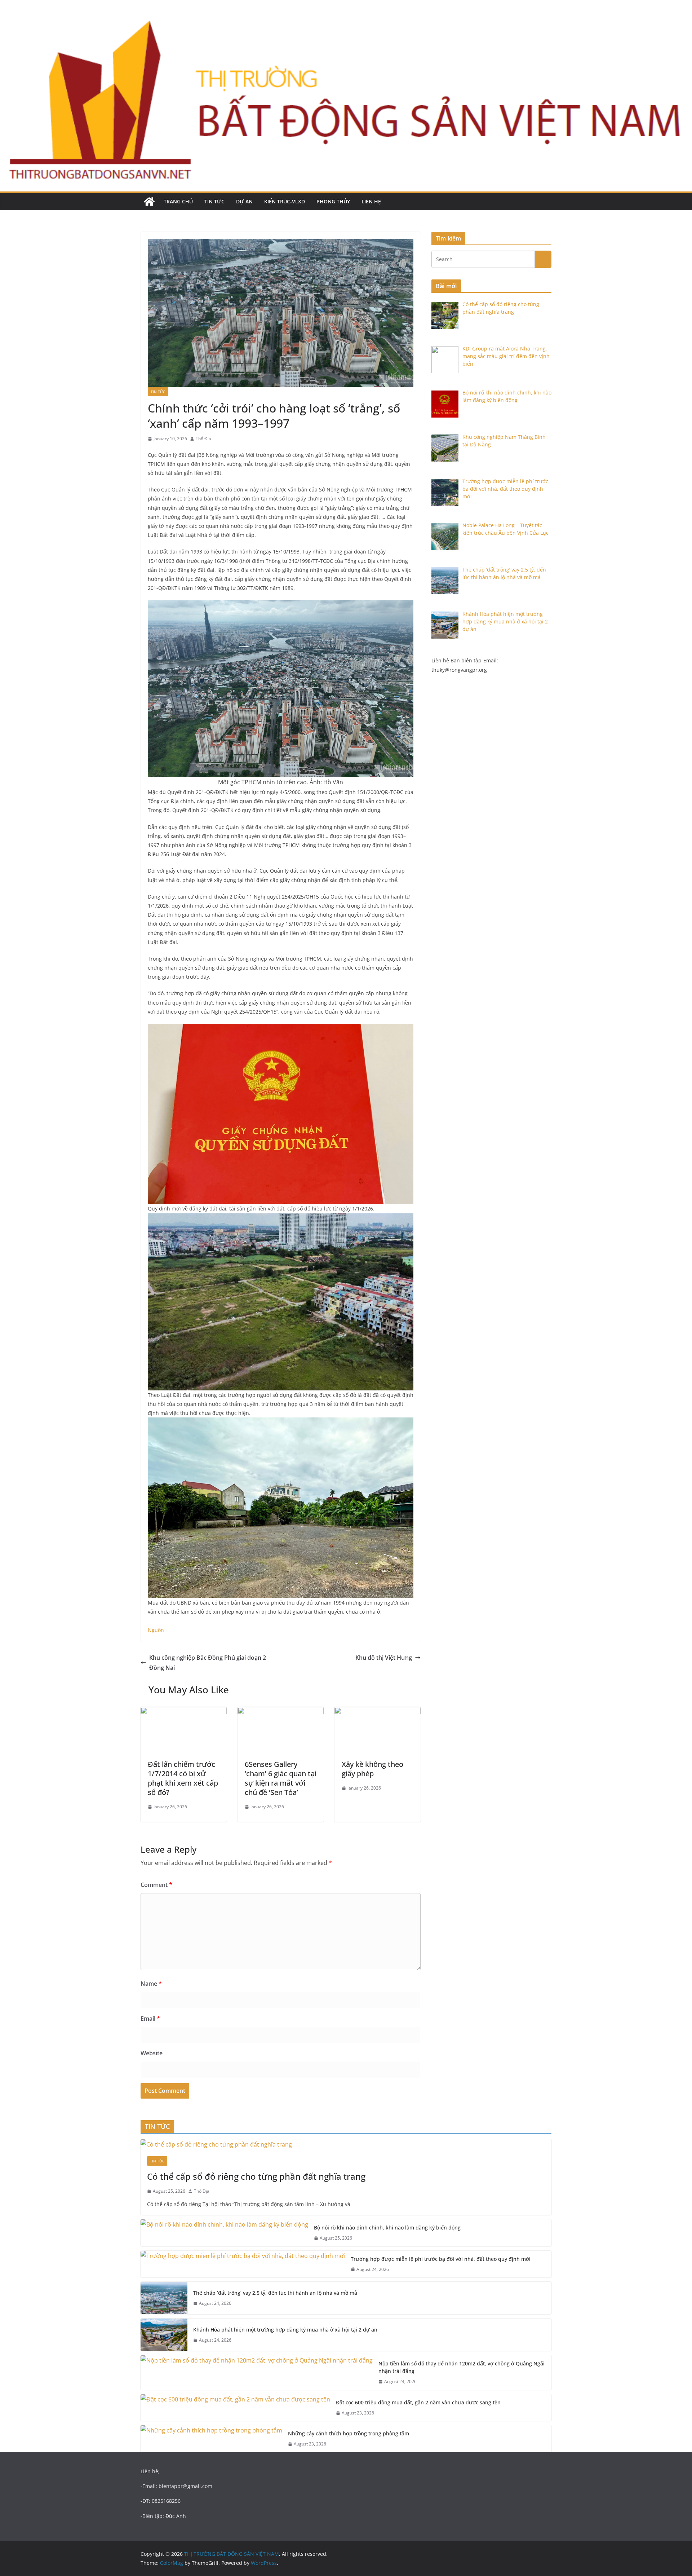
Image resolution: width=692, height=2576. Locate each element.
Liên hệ (371, 201)
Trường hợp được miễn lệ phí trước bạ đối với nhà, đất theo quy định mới (441, 2259)
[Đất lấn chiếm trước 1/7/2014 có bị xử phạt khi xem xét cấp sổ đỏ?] (184, 1712)
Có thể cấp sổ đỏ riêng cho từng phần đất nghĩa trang (256, 2176)
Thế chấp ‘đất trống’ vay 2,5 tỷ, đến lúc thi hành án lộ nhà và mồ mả (275, 2293)
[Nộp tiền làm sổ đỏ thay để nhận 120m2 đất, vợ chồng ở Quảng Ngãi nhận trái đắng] (257, 2373)
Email (150, 2019)
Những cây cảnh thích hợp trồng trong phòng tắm (349, 2433)
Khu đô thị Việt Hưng (384, 1658)
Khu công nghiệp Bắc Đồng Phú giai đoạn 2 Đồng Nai (208, 1663)
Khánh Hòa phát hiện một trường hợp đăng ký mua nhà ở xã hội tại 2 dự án (285, 2330)
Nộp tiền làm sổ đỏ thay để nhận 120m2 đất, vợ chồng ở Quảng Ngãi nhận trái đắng (462, 2367)
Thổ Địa (203, 439)
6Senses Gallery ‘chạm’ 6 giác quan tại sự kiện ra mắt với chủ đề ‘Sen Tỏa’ (281, 1778)
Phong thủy (333, 201)
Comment (156, 1885)
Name (151, 1984)
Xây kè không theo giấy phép (372, 1769)
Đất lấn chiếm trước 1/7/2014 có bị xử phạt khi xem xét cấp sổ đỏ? (183, 1778)
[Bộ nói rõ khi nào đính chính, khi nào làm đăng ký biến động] (224, 2233)
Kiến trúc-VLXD (285, 201)
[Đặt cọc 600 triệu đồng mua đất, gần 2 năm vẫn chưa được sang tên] (235, 2408)
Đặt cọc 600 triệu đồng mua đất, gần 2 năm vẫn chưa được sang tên (418, 2402)
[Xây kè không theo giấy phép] (378, 1712)
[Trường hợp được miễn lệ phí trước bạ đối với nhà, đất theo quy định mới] (243, 2264)
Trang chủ (178, 201)
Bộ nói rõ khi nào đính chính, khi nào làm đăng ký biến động (387, 2227)
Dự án (244, 201)
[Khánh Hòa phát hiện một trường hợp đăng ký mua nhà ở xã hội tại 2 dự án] (164, 2335)
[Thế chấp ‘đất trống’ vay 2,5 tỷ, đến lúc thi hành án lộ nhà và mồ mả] (164, 2298)
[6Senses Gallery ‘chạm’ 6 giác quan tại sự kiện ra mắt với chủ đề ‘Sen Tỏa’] (281, 1712)
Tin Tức (214, 201)
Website (152, 2053)
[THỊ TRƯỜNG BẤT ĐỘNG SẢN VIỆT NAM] (149, 202)
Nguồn (156, 1630)
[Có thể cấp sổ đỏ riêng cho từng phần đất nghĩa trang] (346, 2145)
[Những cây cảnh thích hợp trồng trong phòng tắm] (211, 2439)
